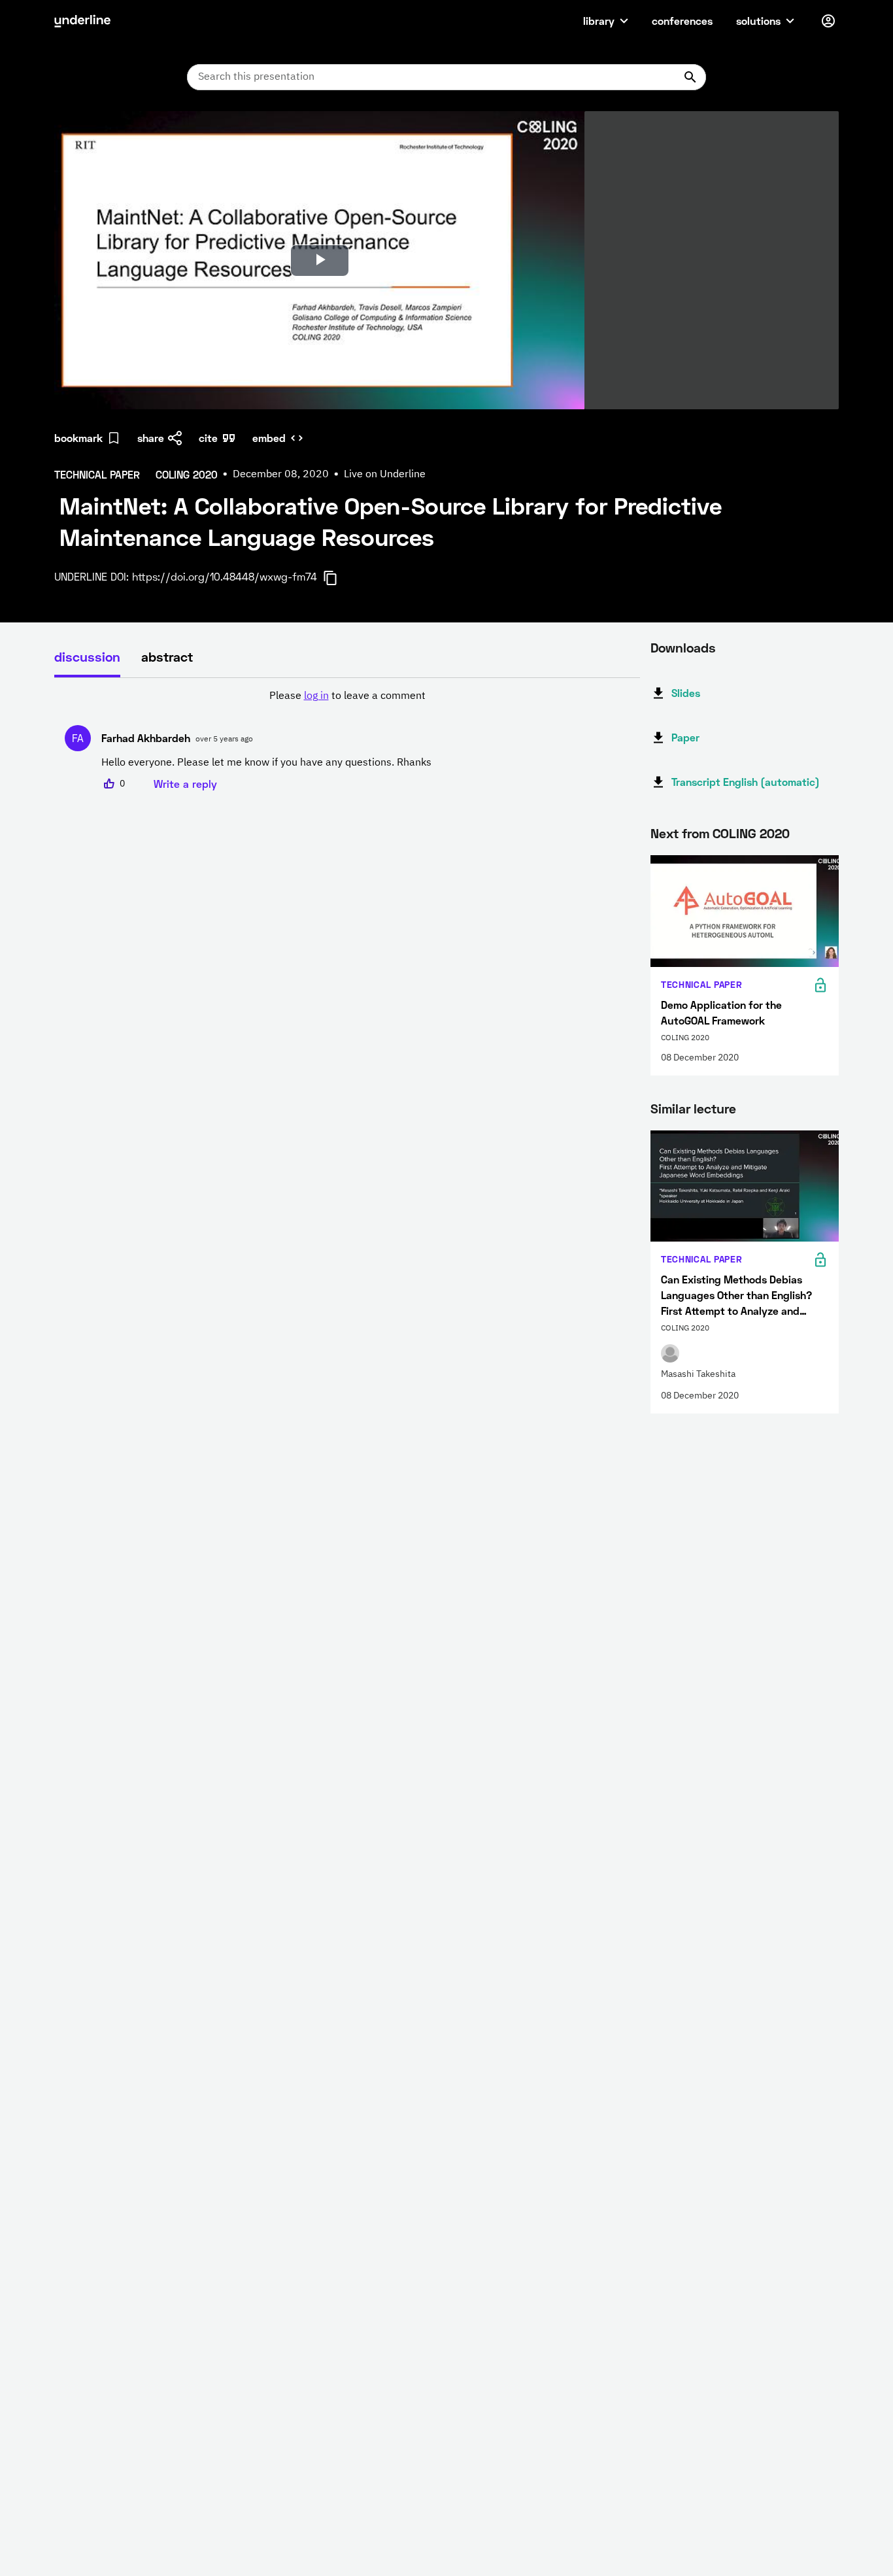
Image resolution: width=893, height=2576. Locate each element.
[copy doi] (338, 578)
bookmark (78, 438)
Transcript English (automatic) (746, 782)
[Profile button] (828, 21)
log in (316, 696)
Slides (686, 693)
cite (208, 438)
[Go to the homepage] (82, 21)
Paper (685, 737)
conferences (682, 21)
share (151, 438)
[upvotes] (109, 784)
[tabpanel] (347, 740)
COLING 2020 (751, 833)
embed (269, 438)
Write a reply (185, 784)
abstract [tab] (167, 656)
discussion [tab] (87, 656)
